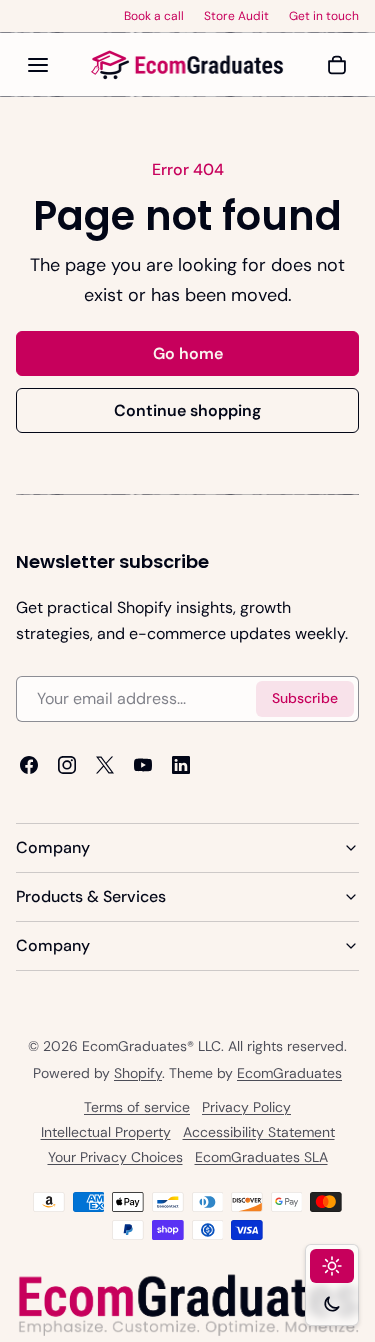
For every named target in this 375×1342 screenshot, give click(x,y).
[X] (105, 764)
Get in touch (324, 16)
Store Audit (236, 16)
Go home (188, 353)
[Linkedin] (181, 764)
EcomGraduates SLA (261, 1158)
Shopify (138, 1074)
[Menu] (38, 65)
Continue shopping (187, 410)
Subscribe (305, 698)
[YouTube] (143, 764)
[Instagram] (67, 764)
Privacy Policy (246, 1108)
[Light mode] (332, 1266)
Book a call (154, 16)
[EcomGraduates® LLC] (188, 65)
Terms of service (137, 1108)
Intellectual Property (106, 1133)
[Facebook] (29, 764)
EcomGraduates (289, 1074)
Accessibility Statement (259, 1133)
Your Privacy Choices (115, 1158)
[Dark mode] (332, 1304)
